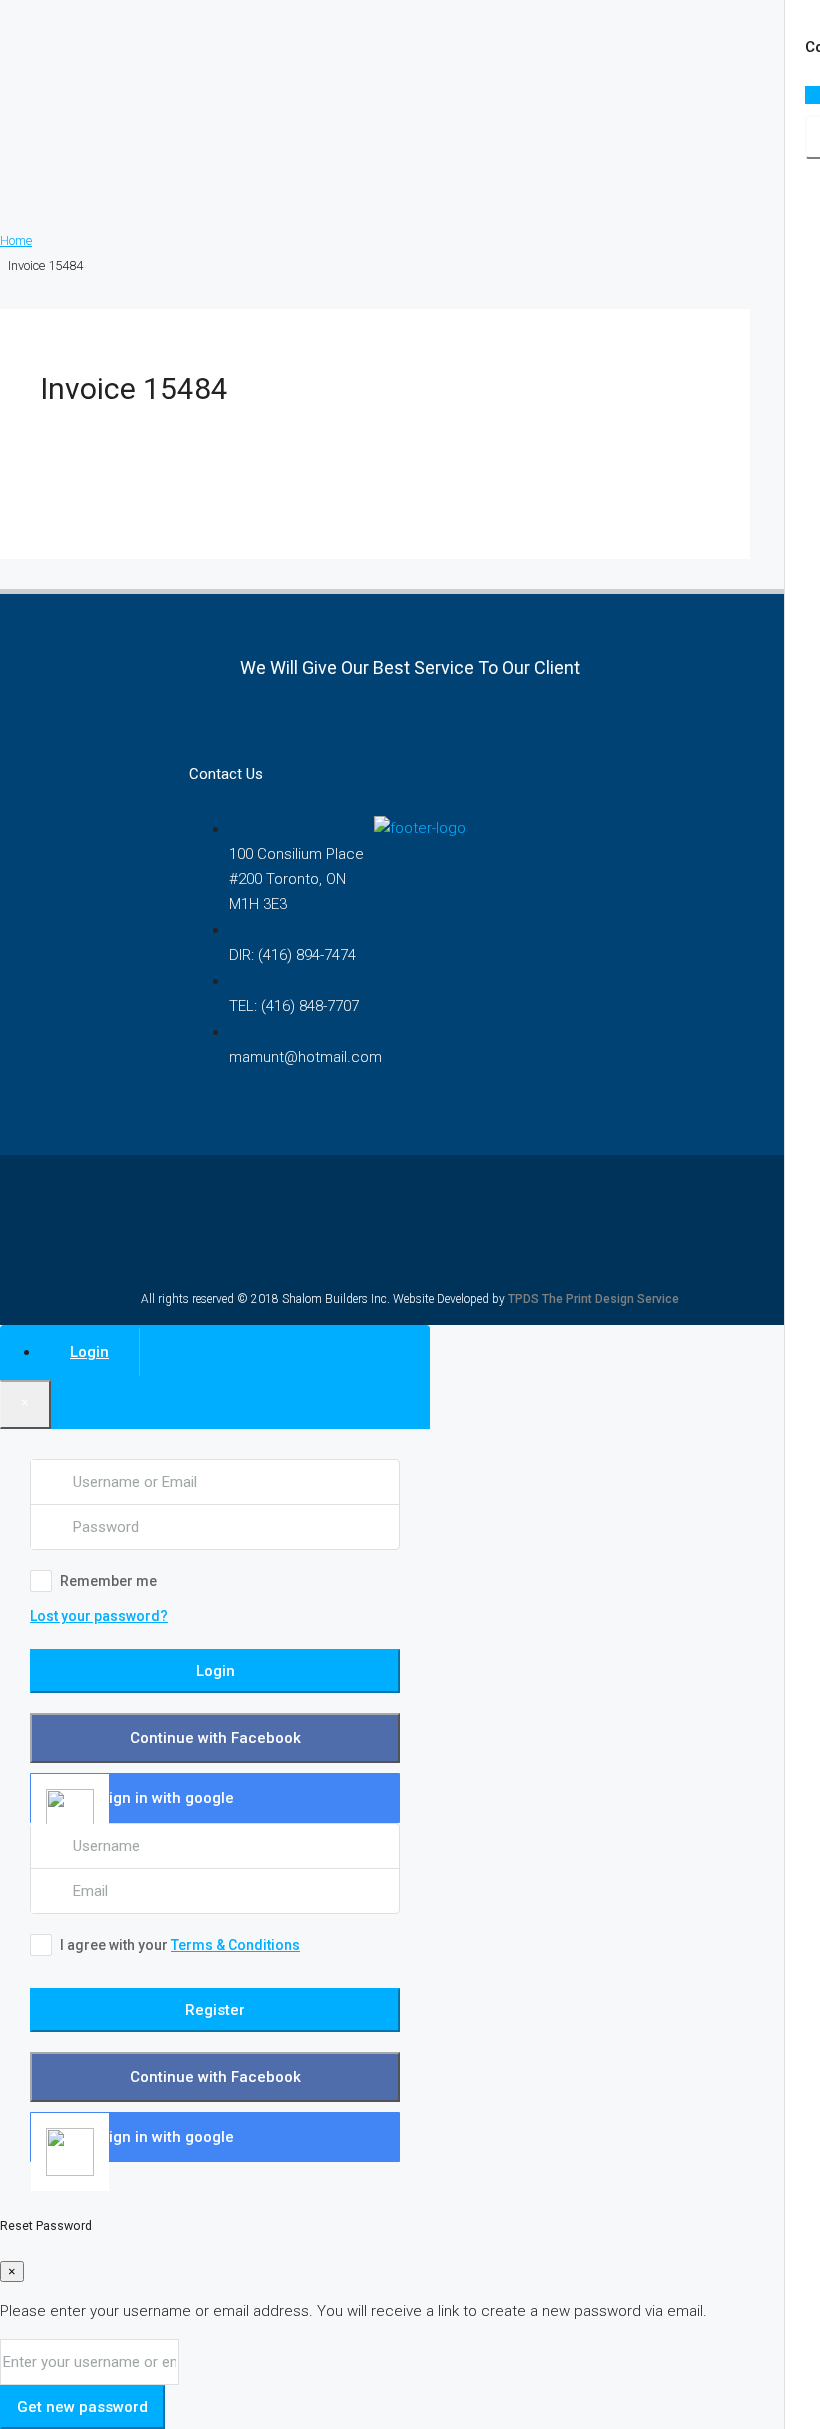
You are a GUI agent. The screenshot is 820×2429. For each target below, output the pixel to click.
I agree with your (180, 1945)
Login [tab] (89, 1352)
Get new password (82, 2407)
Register (215, 2010)
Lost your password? (99, 1616)
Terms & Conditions (235, 1945)
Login (215, 1671)
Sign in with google (167, 1798)
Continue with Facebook (215, 1738)
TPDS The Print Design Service (593, 1299)
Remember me (108, 1581)
